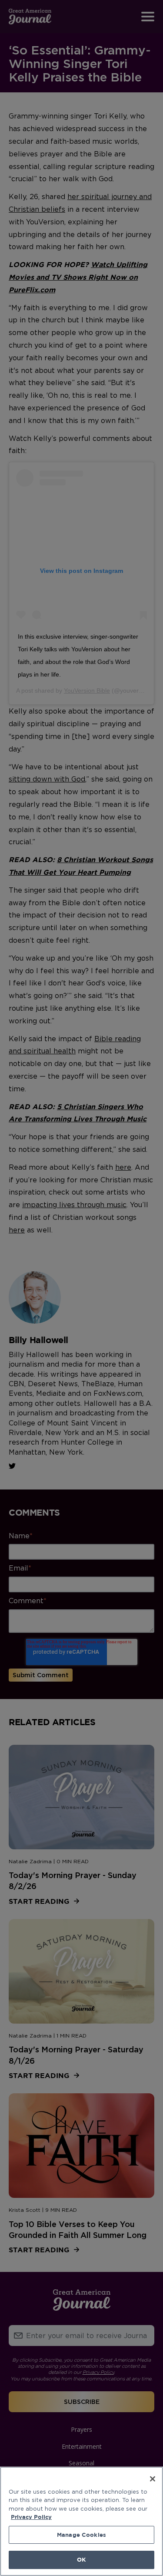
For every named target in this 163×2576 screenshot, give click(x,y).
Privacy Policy (31, 2517)
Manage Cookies (81, 2535)
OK (81, 2559)
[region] (81, 2521)
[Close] (153, 2479)
